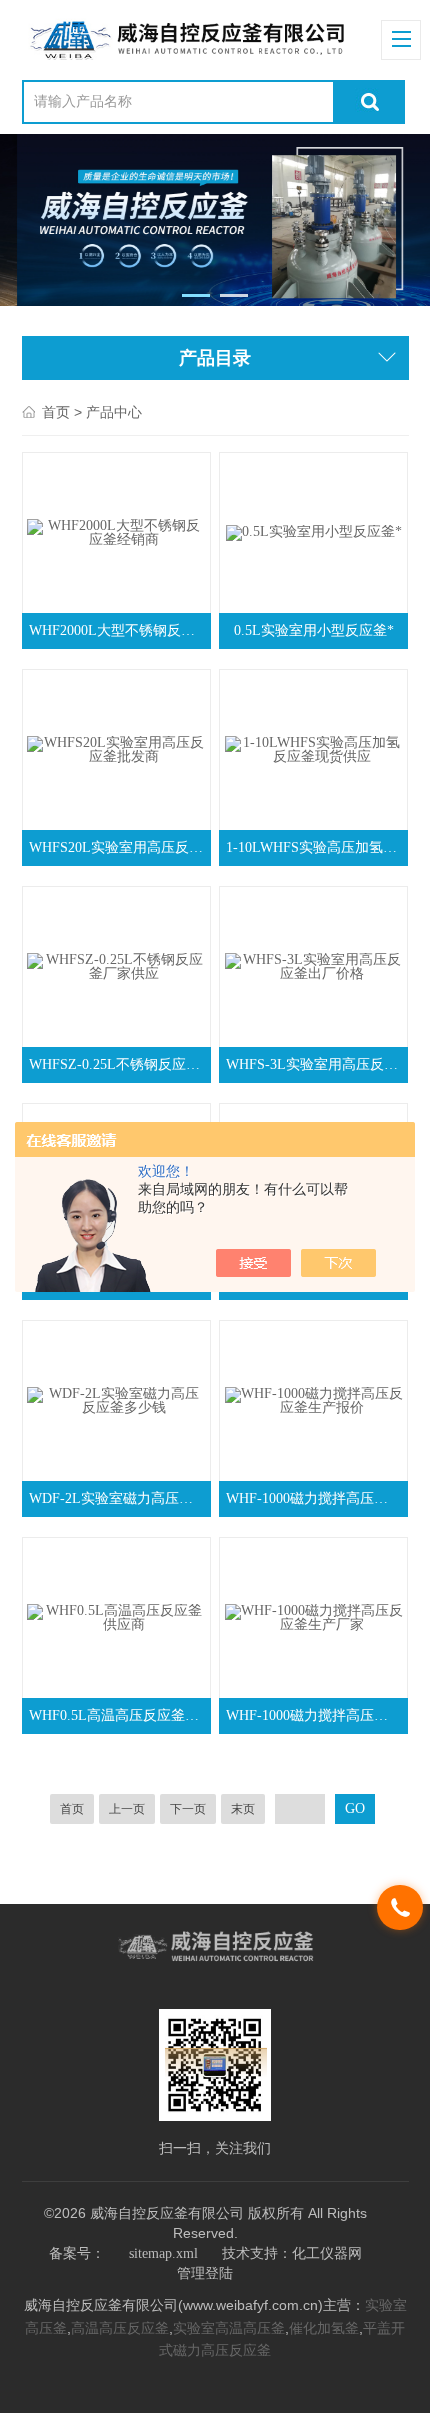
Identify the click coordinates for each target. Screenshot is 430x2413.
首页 (56, 412)
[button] (196, 295)
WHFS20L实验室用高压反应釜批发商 (119, 847)
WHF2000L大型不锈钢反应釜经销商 (119, 630)
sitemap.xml (163, 2253)
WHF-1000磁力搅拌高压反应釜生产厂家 (316, 1715)
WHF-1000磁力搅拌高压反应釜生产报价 (316, 1498)
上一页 (127, 1809)
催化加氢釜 (324, 2328)
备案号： (77, 2253)
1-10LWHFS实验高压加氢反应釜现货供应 (316, 847)
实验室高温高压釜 (229, 2328)
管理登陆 (205, 2273)
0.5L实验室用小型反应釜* (314, 630)
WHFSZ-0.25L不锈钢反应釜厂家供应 (119, 1064)
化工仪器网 (327, 2253)
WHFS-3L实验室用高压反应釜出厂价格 (316, 1064)
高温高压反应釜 (120, 2328)
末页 (243, 1809)
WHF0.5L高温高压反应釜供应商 (119, 1715)
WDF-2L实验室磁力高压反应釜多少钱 (119, 1498)
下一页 (188, 1809)
